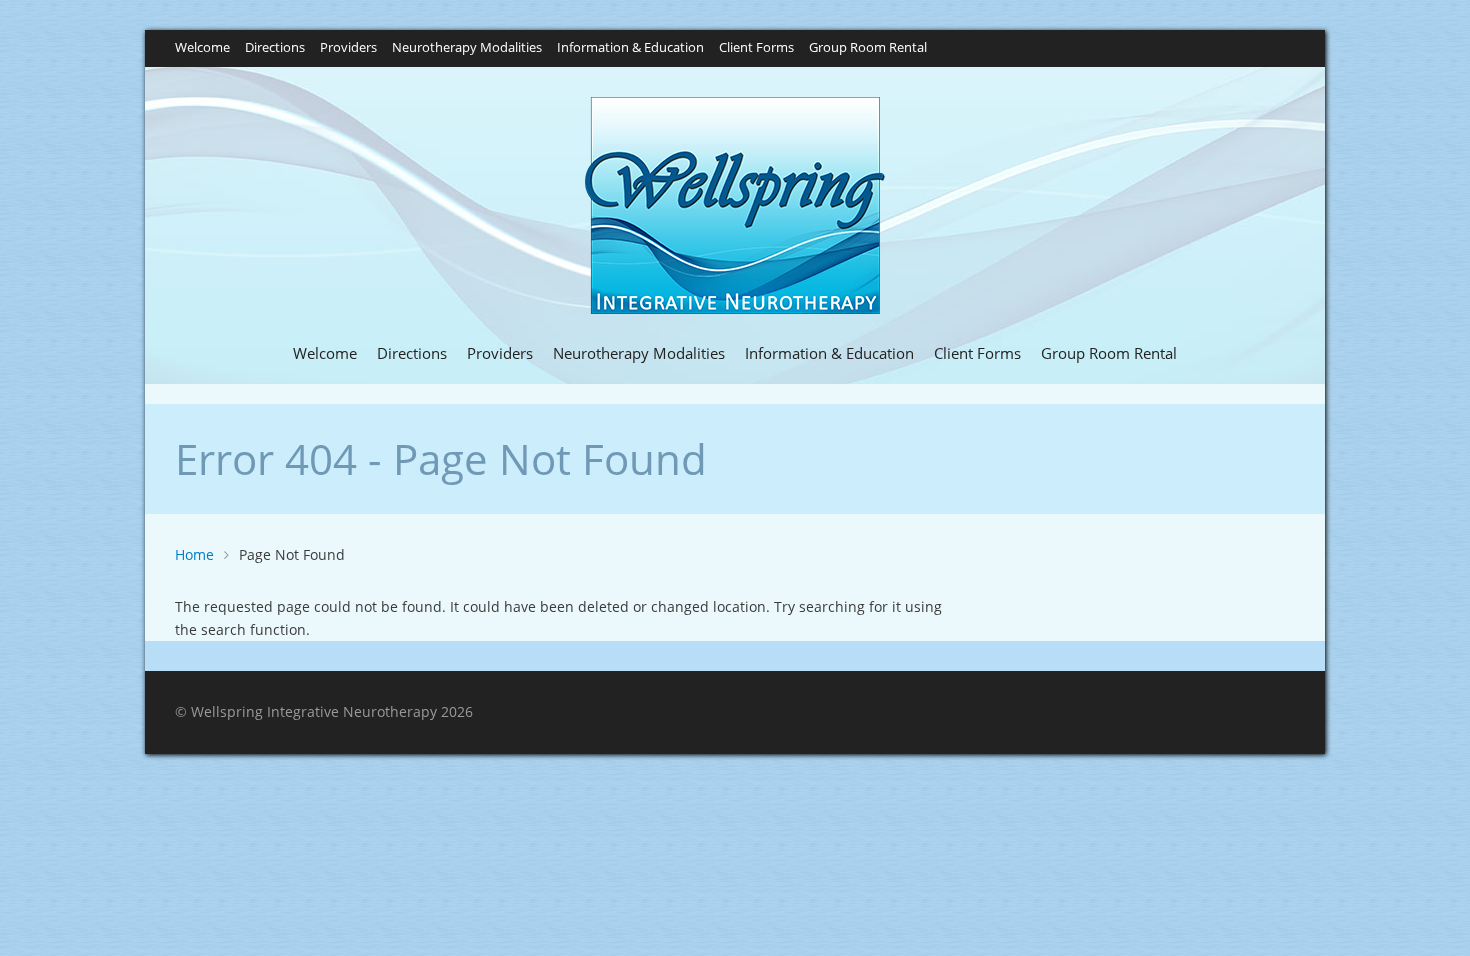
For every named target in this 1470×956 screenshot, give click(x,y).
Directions (275, 48)
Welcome (202, 48)
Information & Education (630, 48)
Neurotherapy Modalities (467, 48)
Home (194, 554)
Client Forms (756, 48)
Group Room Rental (868, 48)
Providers (348, 48)
